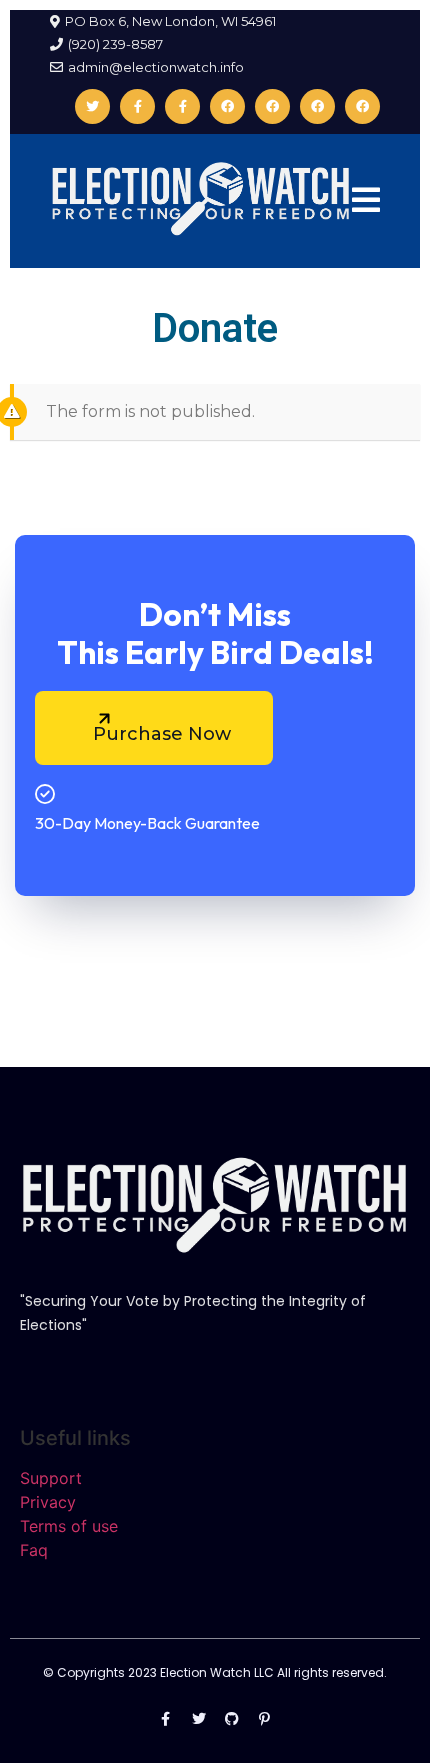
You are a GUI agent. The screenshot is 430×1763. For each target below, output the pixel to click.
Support (51, 1478)
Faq (34, 1550)
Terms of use (69, 1526)
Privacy (48, 1502)
